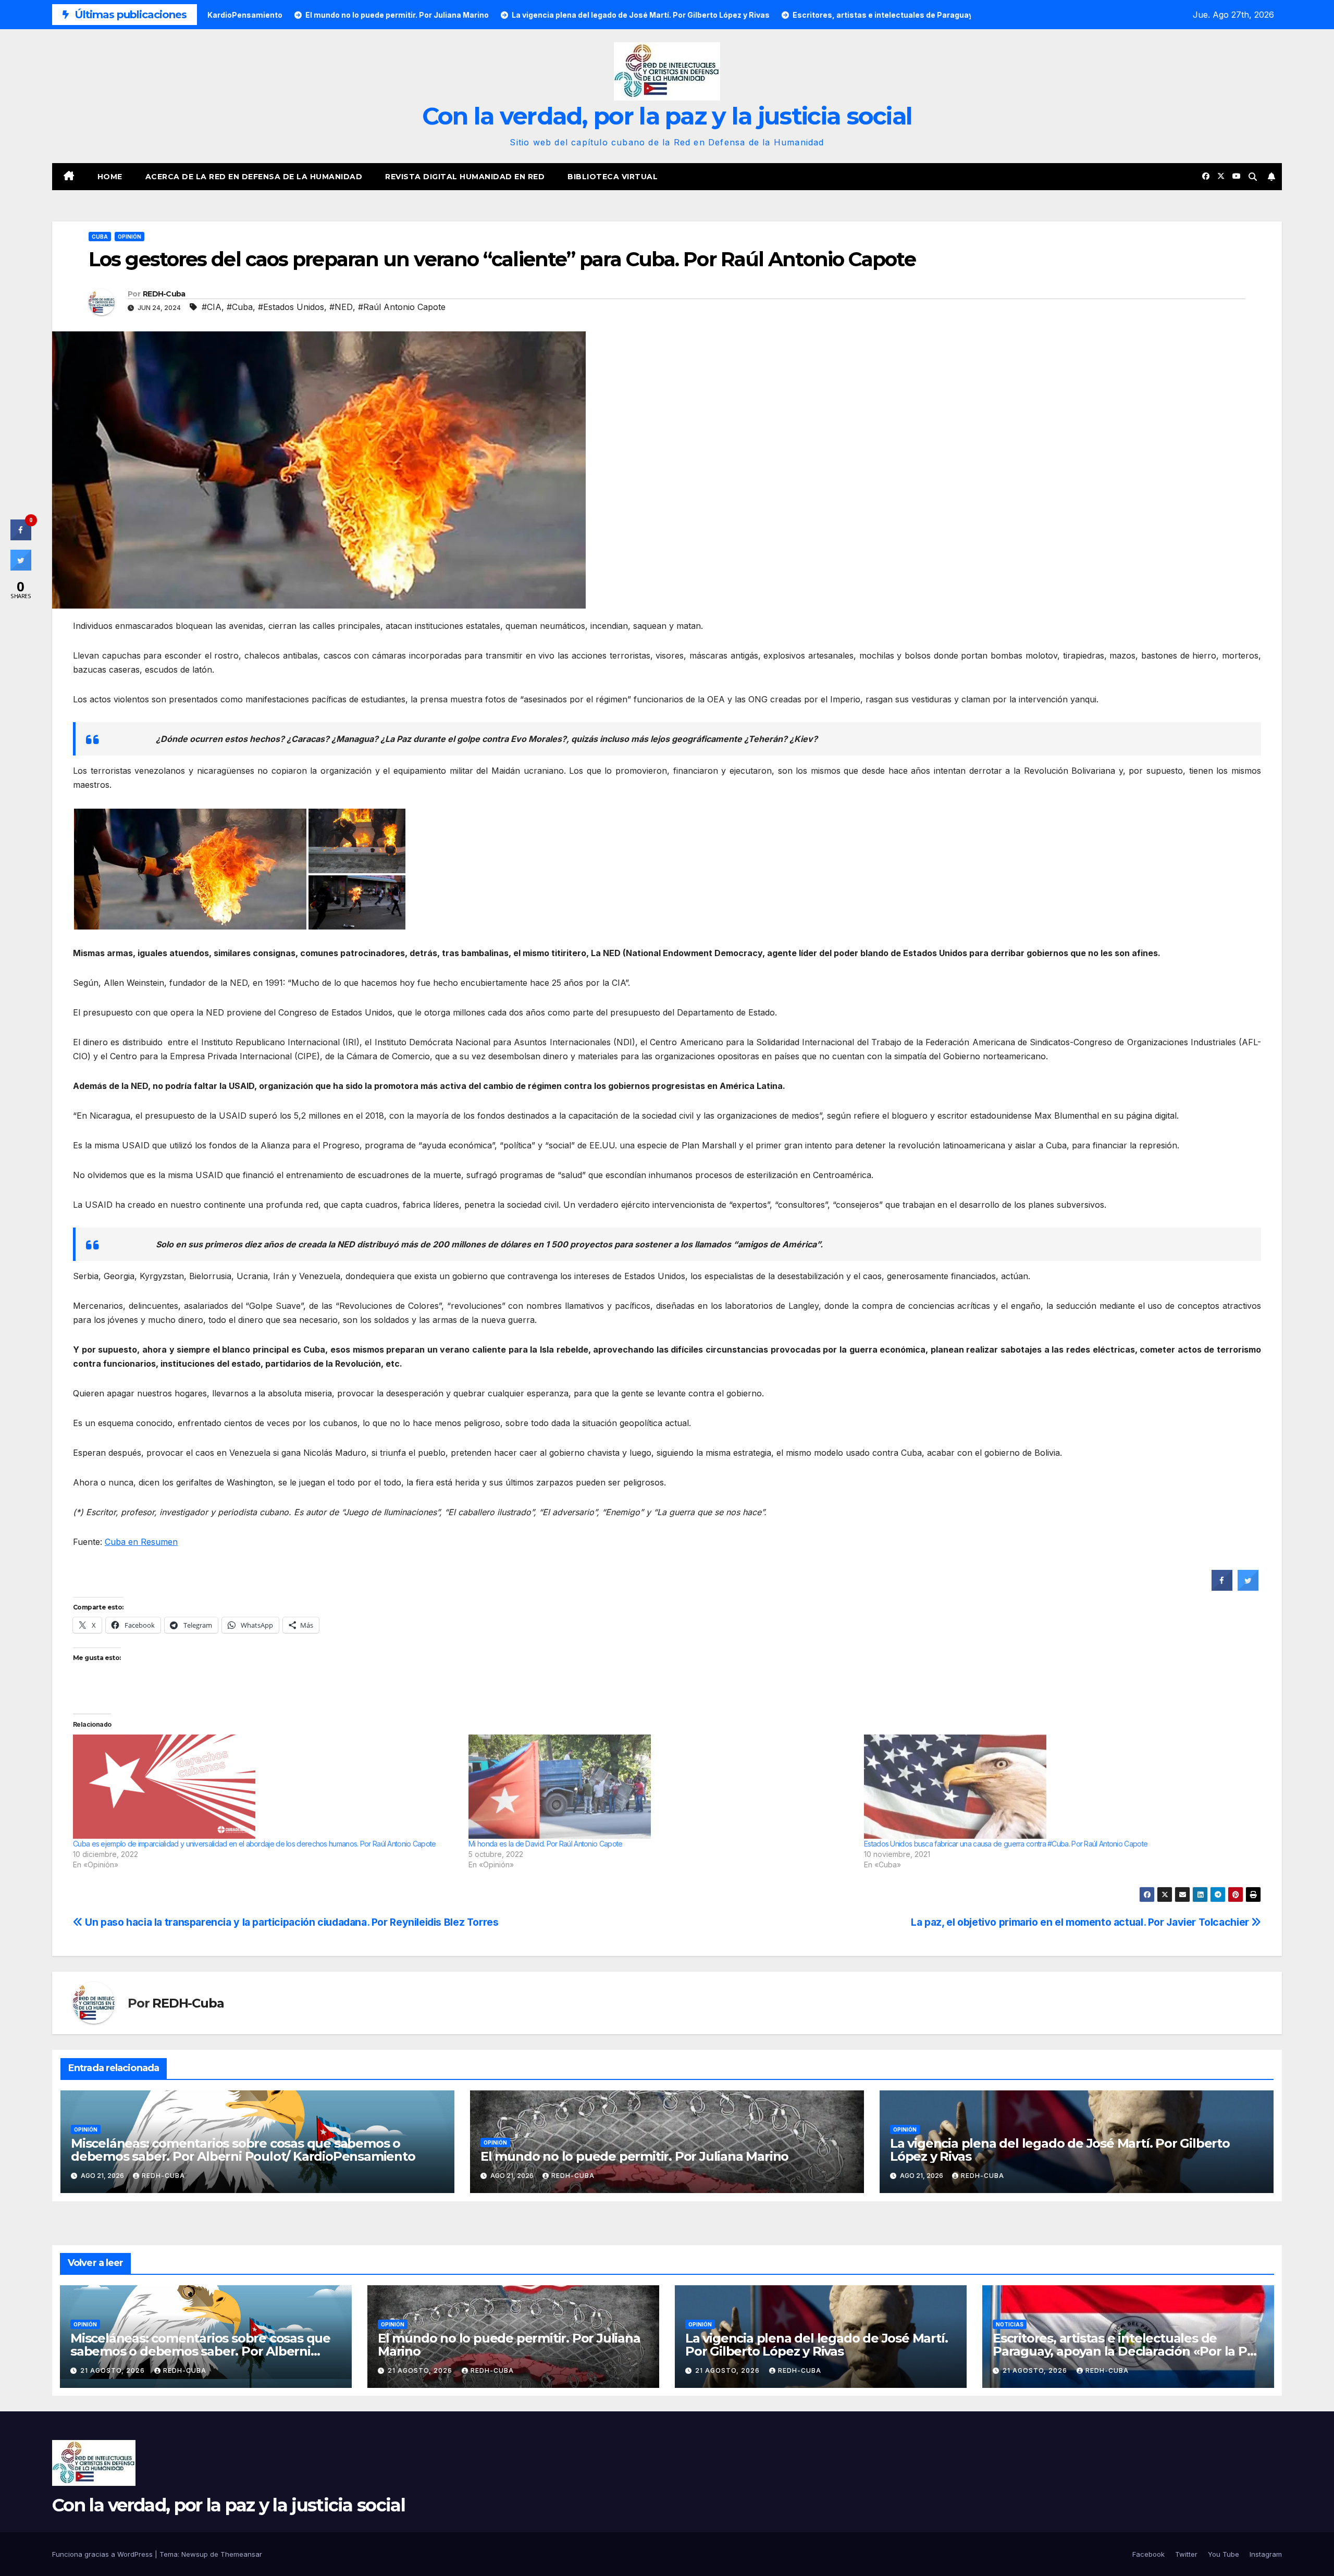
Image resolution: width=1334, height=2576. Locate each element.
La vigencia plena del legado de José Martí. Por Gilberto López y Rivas (1060, 2150)
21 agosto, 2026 (114, 2370)
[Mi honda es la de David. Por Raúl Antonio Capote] (661, 1787)
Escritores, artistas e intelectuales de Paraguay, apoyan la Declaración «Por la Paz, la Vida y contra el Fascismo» (1128, 2351)
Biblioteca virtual (613, 177)
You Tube (1224, 2554)
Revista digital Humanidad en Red (465, 177)
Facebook (1148, 2554)
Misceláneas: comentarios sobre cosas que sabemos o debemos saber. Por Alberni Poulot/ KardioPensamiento (243, 2150)
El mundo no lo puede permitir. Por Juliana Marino (634, 2156)
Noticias (1010, 2324)
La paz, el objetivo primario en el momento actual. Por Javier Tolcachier (1081, 1922)
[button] (1253, 177)
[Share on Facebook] (1222, 1588)
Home (110, 177)
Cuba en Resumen (141, 1542)
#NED (341, 307)
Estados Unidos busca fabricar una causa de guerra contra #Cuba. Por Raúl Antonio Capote (1006, 1844)
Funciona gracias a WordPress (103, 2554)
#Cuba (240, 307)
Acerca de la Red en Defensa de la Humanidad (254, 177)
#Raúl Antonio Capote (402, 307)
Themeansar (241, 2554)
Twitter (1186, 2554)
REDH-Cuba (164, 294)
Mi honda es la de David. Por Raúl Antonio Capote (545, 1844)
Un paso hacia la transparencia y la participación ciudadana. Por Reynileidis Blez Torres (291, 1922)
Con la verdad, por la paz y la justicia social (667, 116)
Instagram (1266, 2554)
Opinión (129, 237)
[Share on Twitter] (1248, 1588)
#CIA (212, 307)
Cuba (100, 237)
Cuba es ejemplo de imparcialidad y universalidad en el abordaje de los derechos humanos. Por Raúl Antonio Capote (255, 1844)
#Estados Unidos (291, 307)
